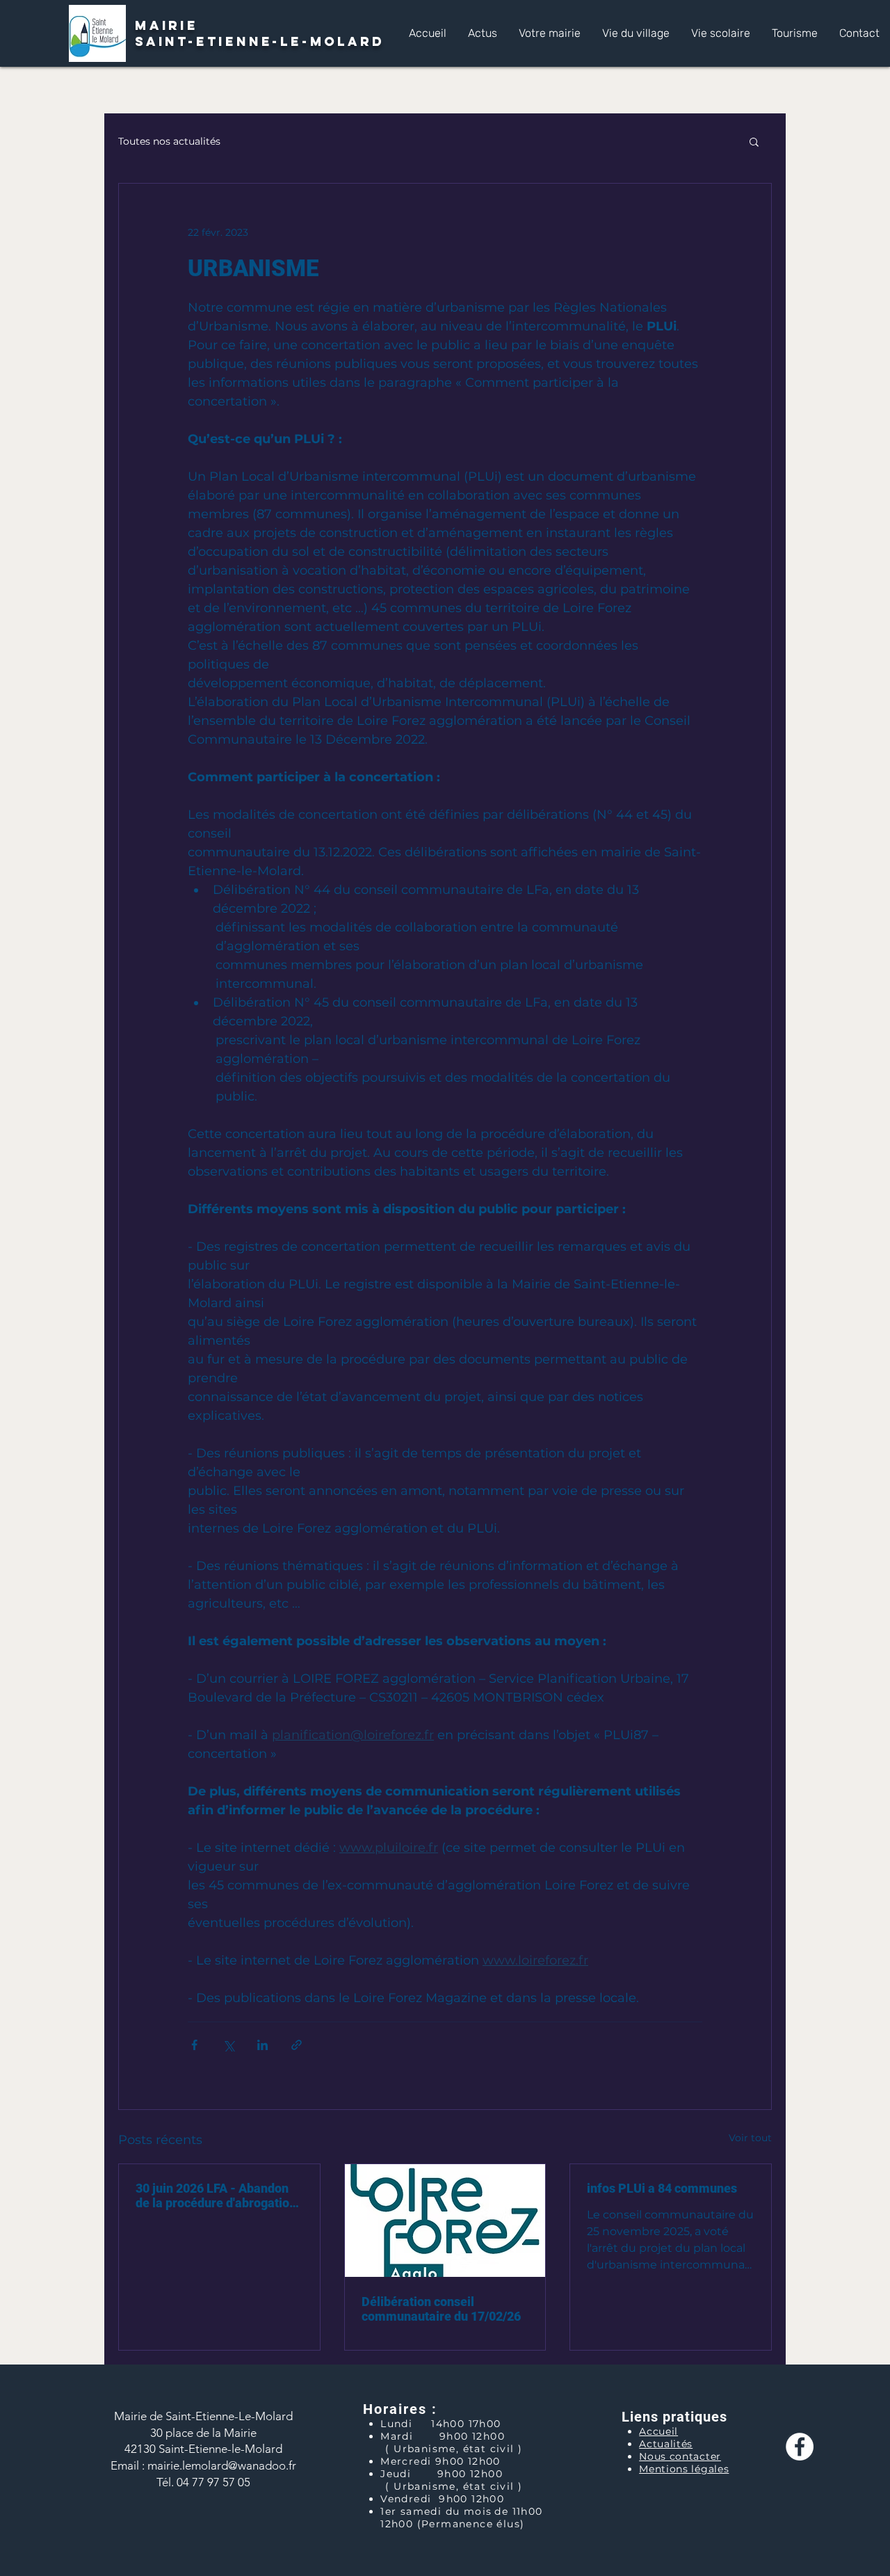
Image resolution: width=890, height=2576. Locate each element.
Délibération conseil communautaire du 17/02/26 (441, 2309)
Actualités (666, 2444)
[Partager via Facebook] (194, 2045)
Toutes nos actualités (169, 141)
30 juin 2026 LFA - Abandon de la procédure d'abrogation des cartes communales (216, 2195)
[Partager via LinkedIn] (262, 2045)
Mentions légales (684, 2469)
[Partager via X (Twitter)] (228, 2045)
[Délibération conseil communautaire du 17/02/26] (445, 2221)
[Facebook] (800, 2447)
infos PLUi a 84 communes (662, 2188)
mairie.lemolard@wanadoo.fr (222, 2465)
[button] (549, 33)
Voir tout (750, 2138)
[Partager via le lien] (297, 2045)
